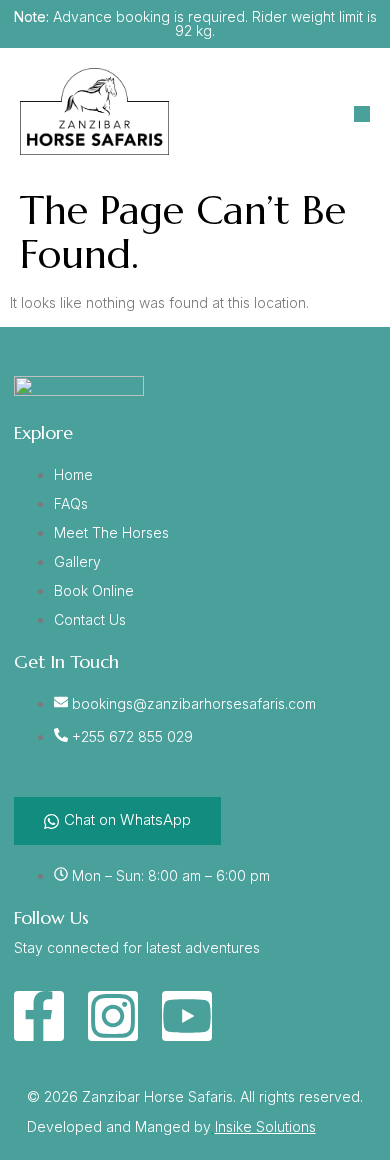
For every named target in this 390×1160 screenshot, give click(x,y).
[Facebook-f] (39, 1016)
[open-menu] (362, 114)
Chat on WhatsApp (127, 819)
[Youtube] (187, 1016)
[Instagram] (113, 1016)
